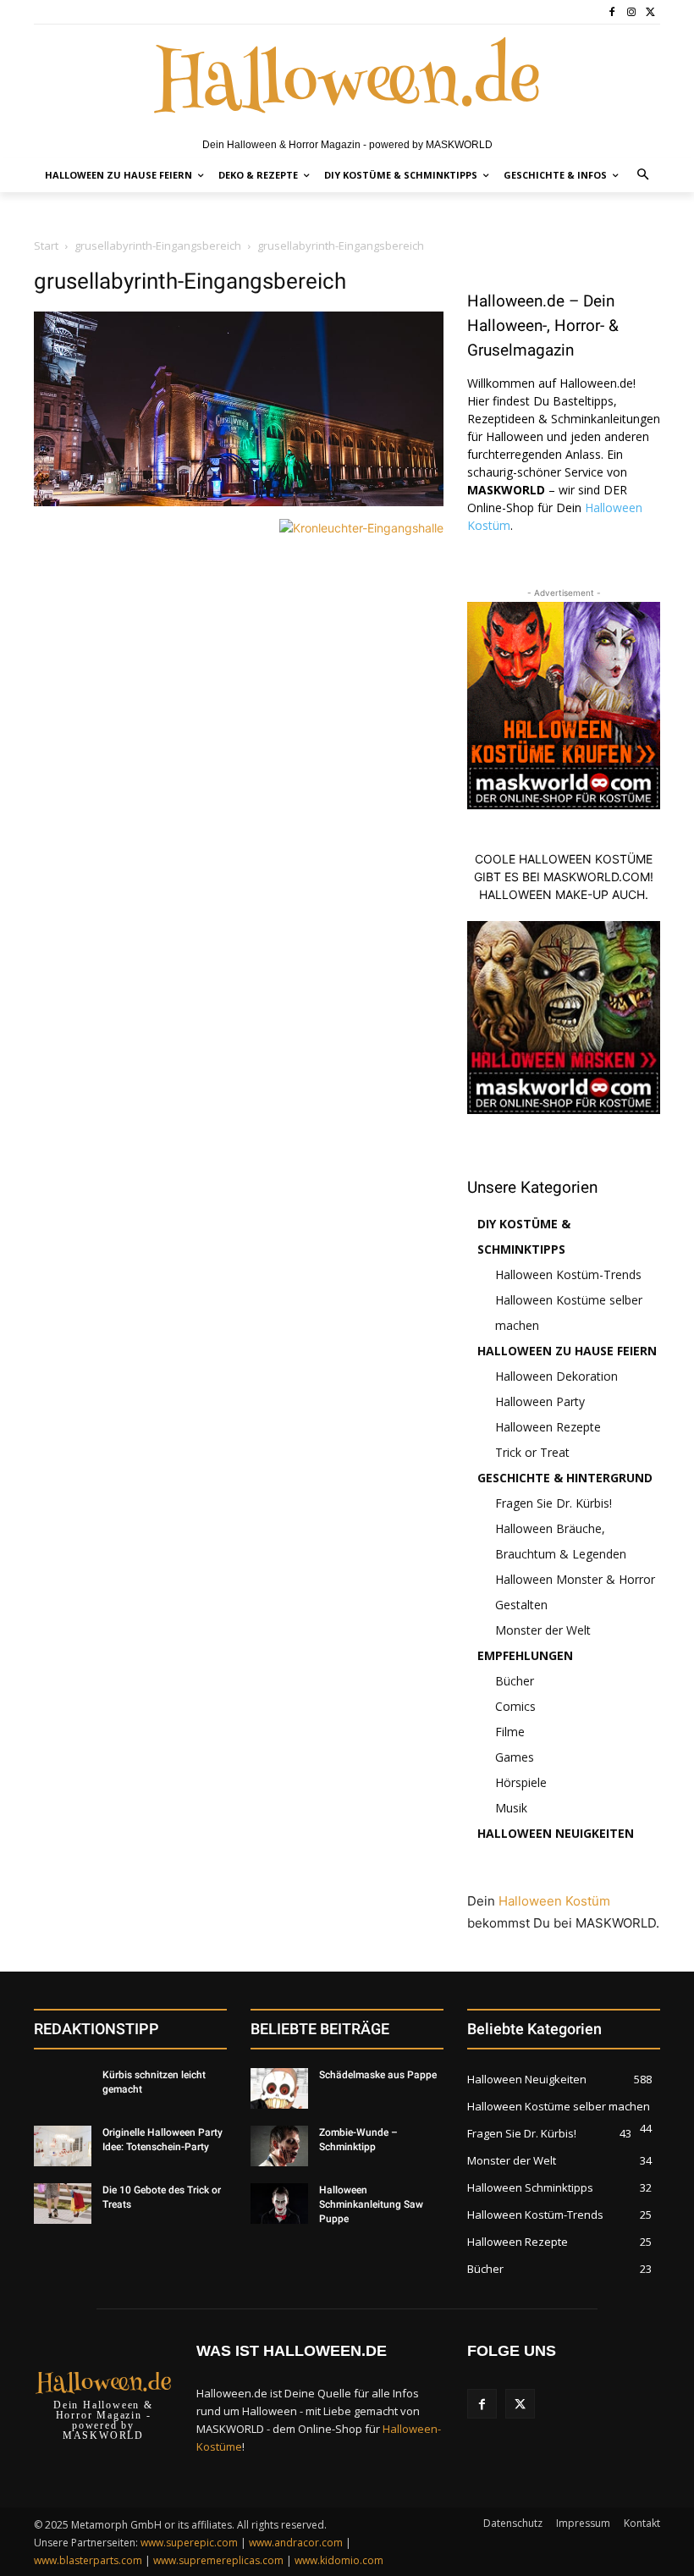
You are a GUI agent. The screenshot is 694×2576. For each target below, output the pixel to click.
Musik (511, 1808)
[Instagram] (631, 12)
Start (46, 245)
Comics (515, 1706)
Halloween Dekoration (556, 1376)
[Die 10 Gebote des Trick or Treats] (63, 2204)
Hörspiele (521, 1782)
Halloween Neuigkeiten (556, 1833)
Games (515, 1757)
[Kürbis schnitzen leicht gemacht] (63, 2088)
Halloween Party (540, 1401)
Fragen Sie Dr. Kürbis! (554, 1503)
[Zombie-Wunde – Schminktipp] (279, 2146)
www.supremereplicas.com (218, 2560)
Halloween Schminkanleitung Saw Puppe (371, 2204)
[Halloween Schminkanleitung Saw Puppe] (279, 2204)
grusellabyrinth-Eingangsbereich (158, 245)
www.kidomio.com (339, 2560)
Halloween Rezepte (548, 1427)
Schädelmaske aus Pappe (378, 2075)
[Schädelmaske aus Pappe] (279, 2088)
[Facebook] (612, 12)
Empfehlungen (525, 1655)
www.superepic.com (189, 2543)
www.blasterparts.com (88, 2560)
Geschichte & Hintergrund (565, 1478)
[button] (644, 176)
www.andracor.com (296, 2543)
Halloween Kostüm (554, 1901)
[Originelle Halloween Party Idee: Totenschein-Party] (63, 2146)
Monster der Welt (543, 1630)
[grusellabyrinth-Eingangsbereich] (239, 502)
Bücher (515, 1681)
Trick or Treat (532, 1452)
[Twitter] (650, 12)
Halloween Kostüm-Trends (568, 1274)
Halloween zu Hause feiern (567, 1351)
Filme (510, 1732)
